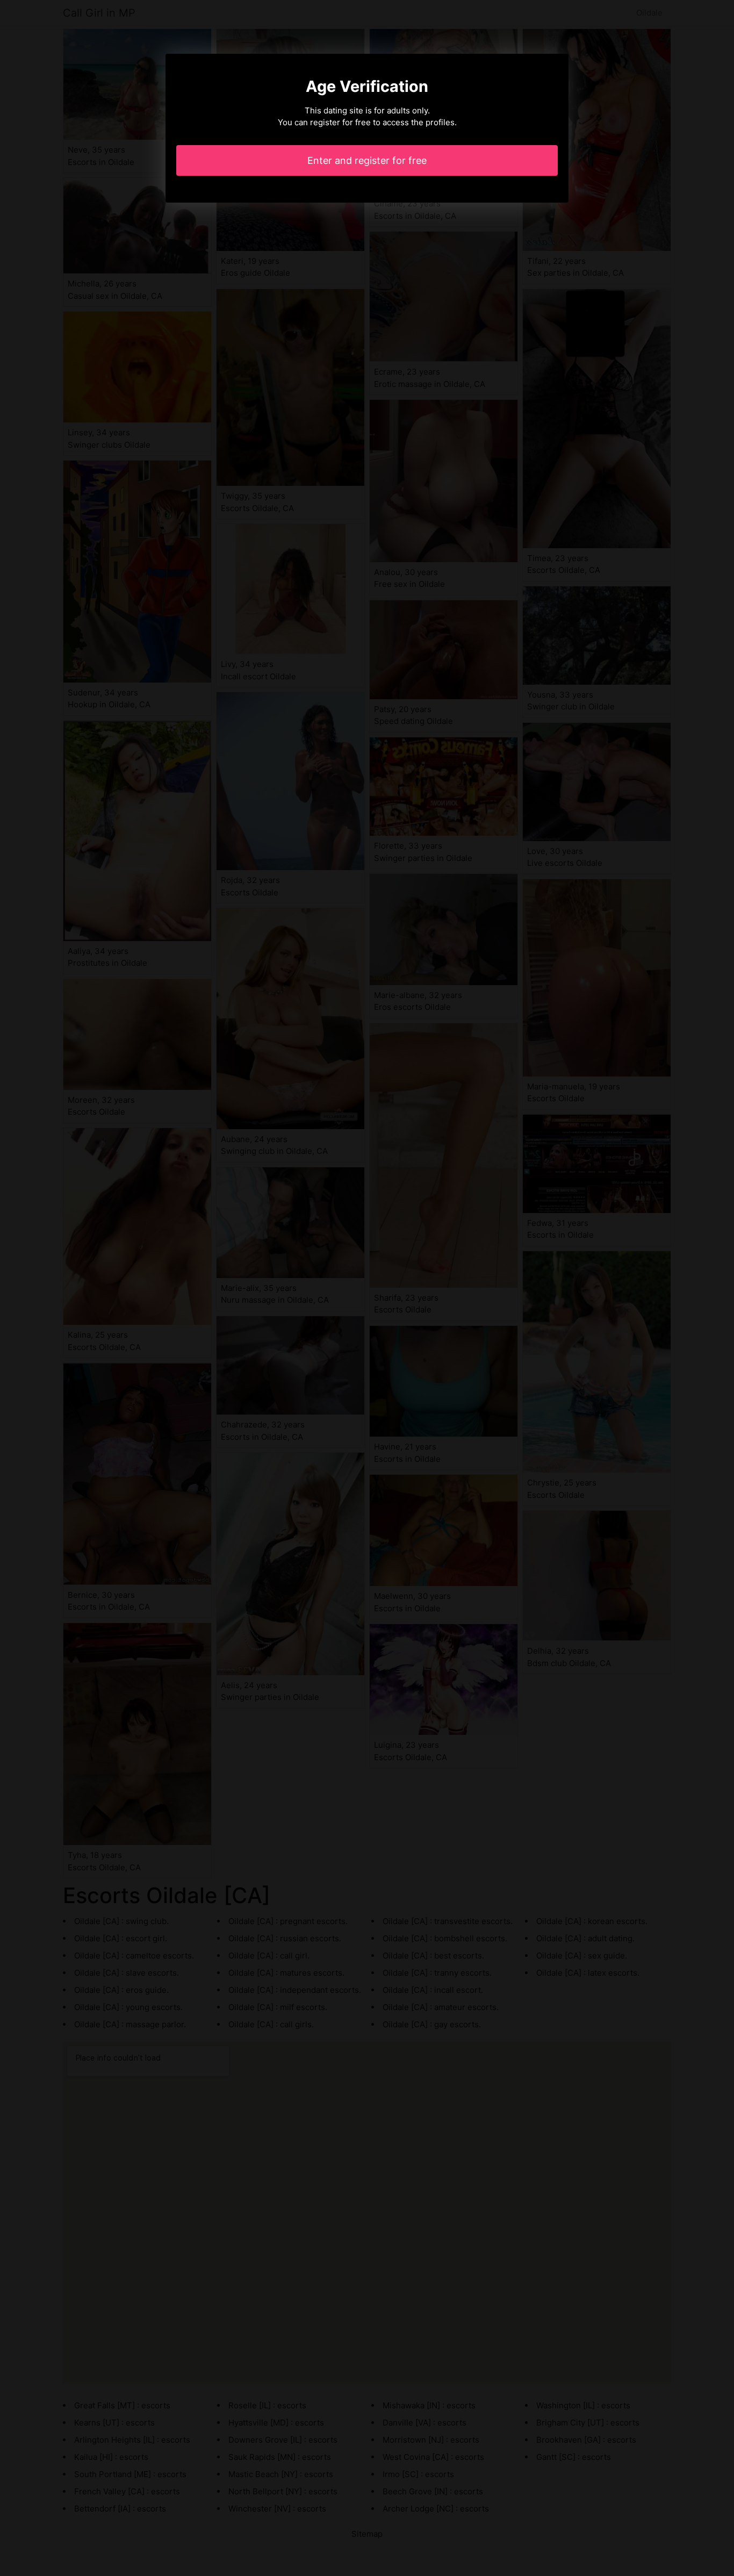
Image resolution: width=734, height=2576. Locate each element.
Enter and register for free (367, 160)
